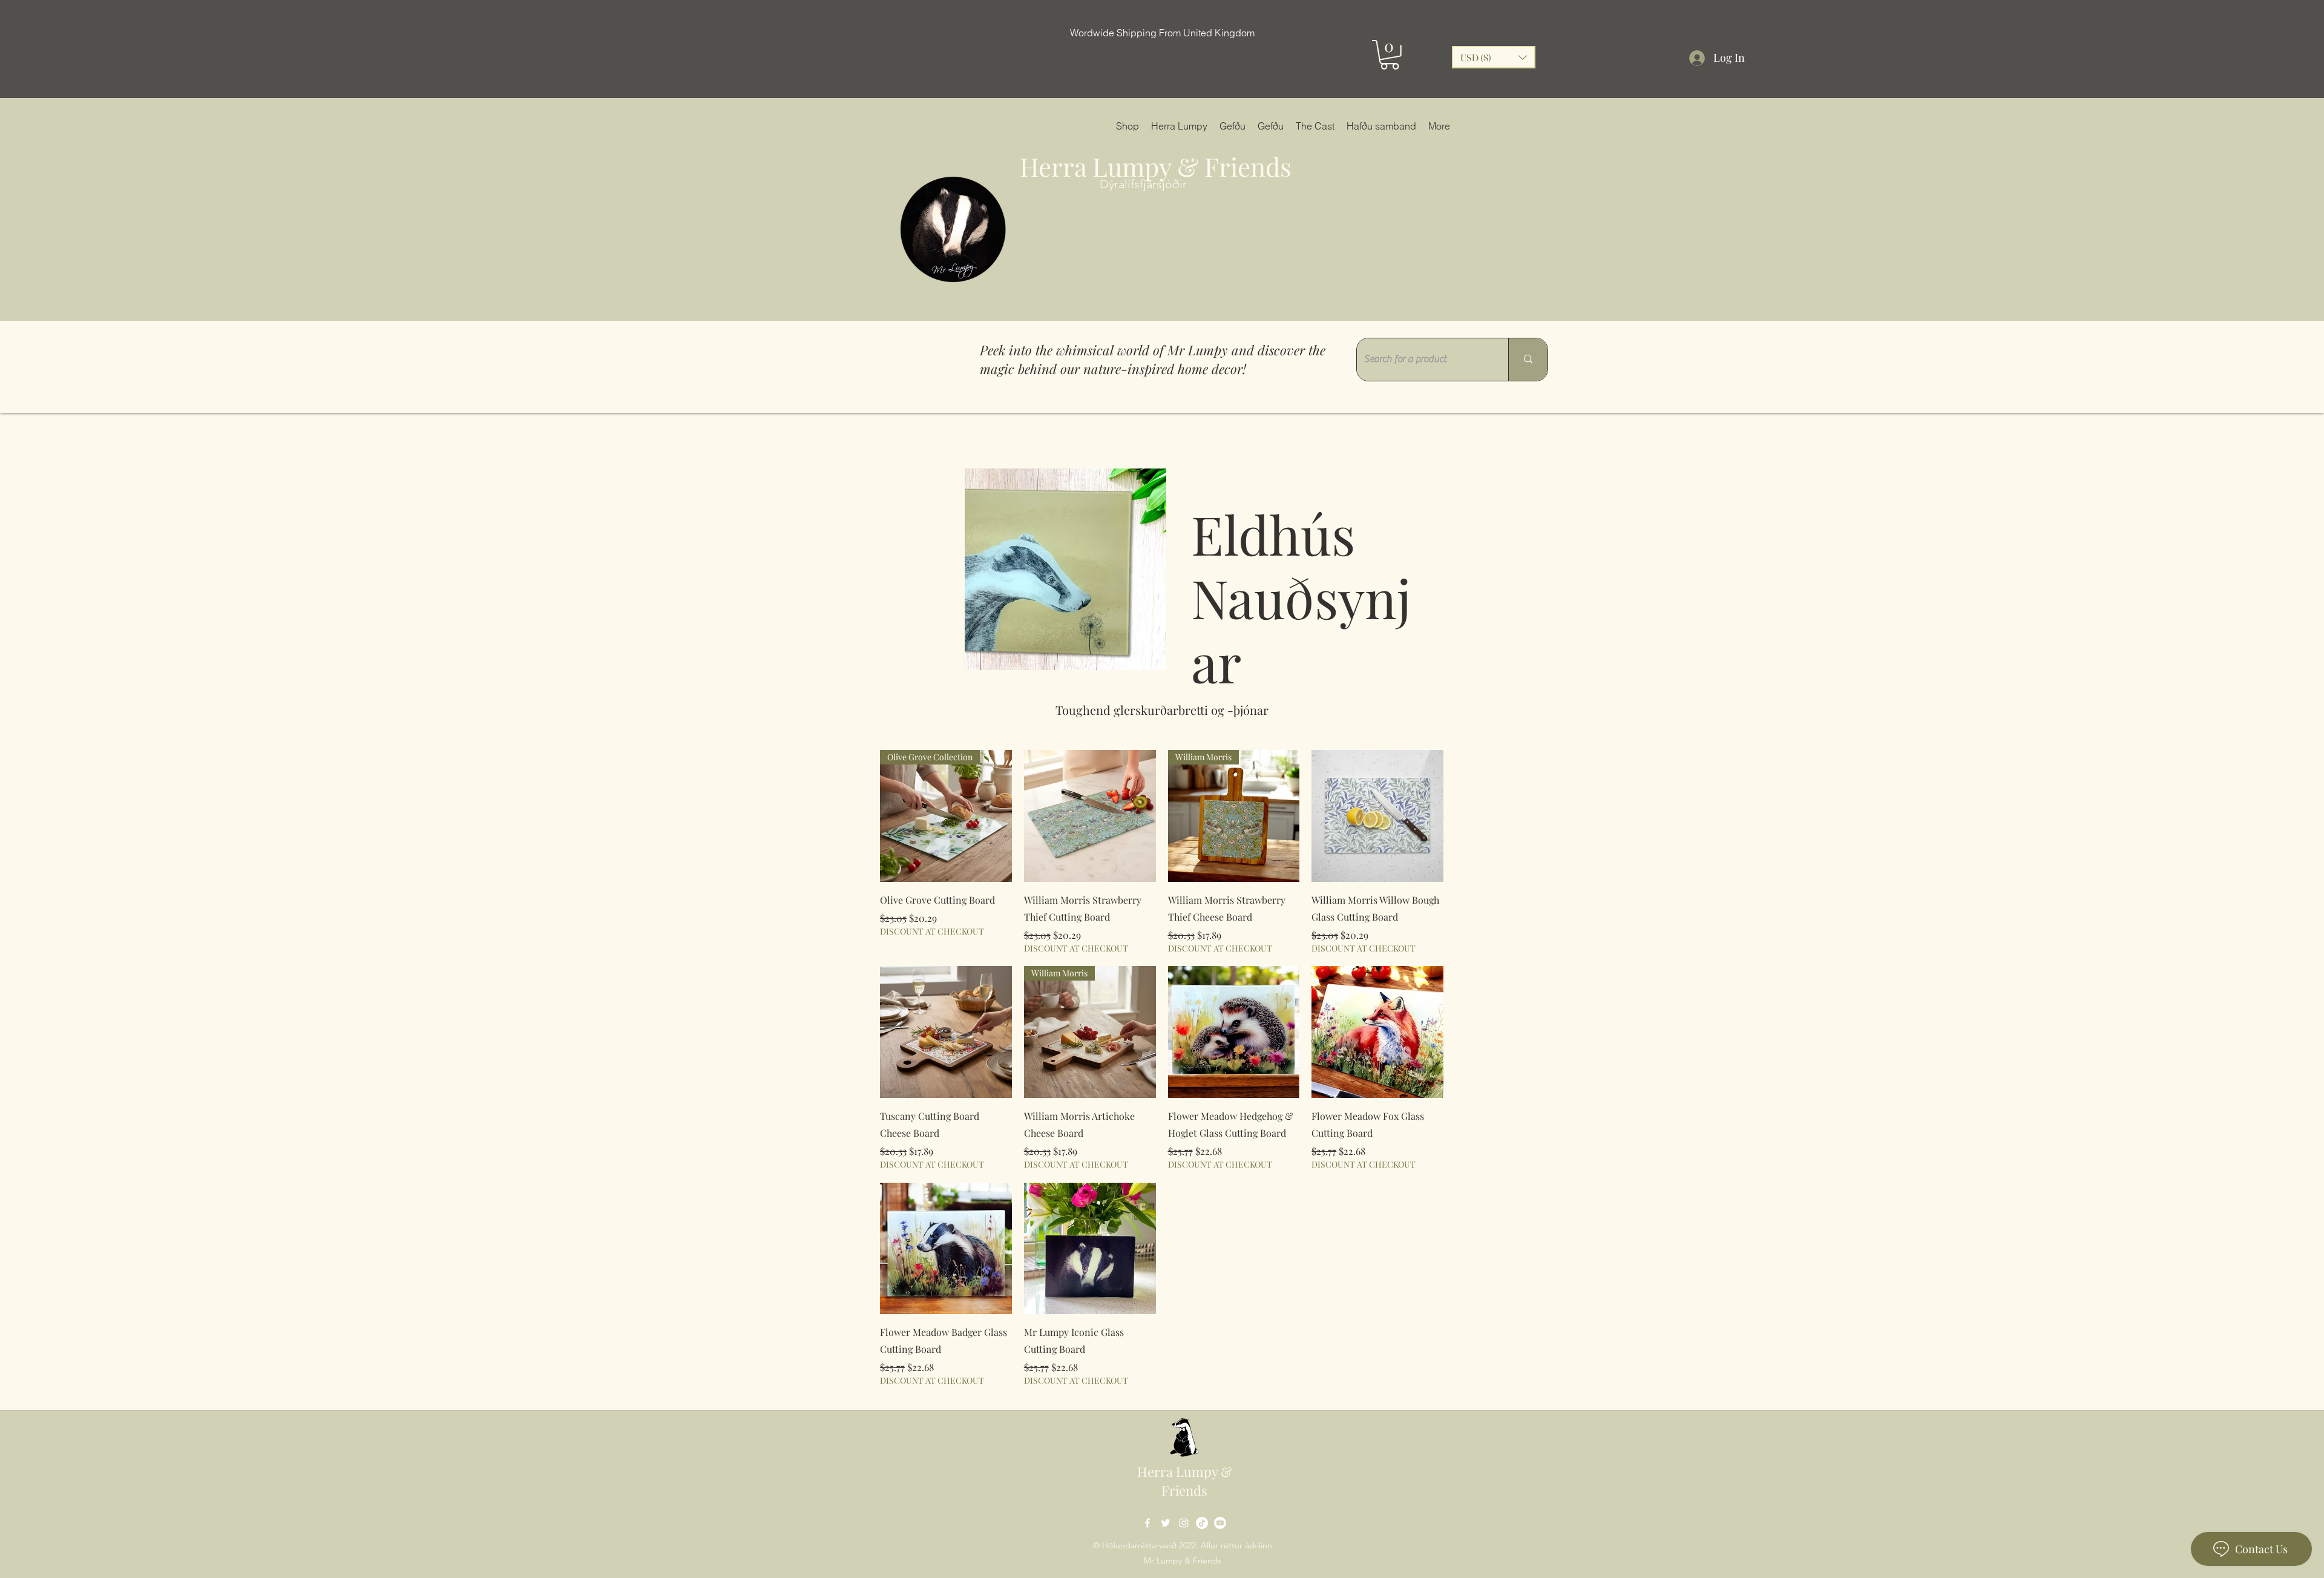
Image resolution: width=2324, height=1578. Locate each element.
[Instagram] (1184, 1523)
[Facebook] (1147, 1523)
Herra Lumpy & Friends (1156, 166)
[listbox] (1494, 57)
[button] (1390, 55)
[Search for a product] (1528, 360)
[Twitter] (1166, 1523)
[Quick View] (1090, 816)
